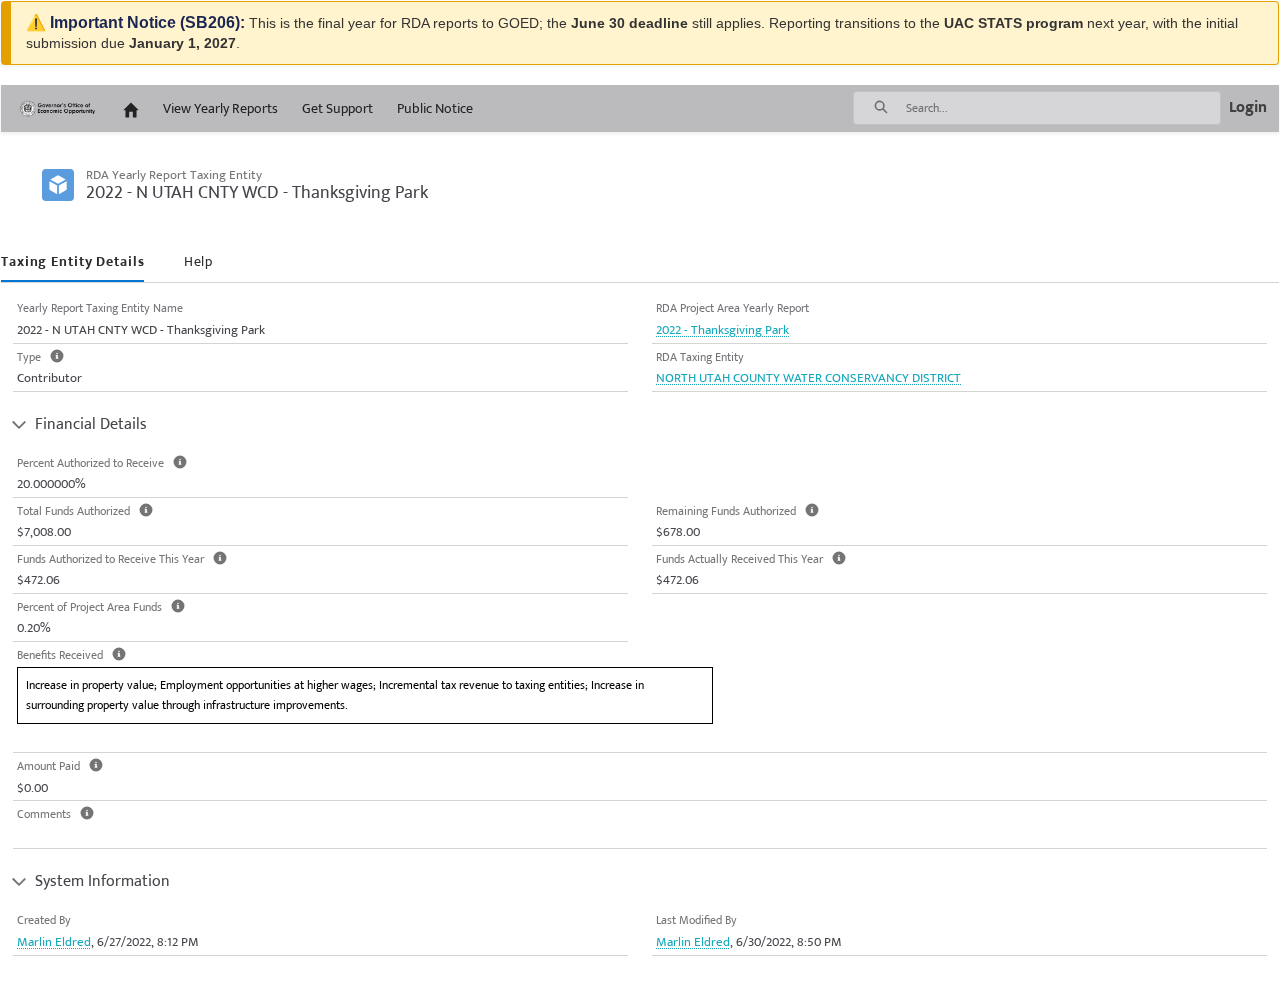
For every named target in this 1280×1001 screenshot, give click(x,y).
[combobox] (1063, 108)
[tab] (72, 262)
